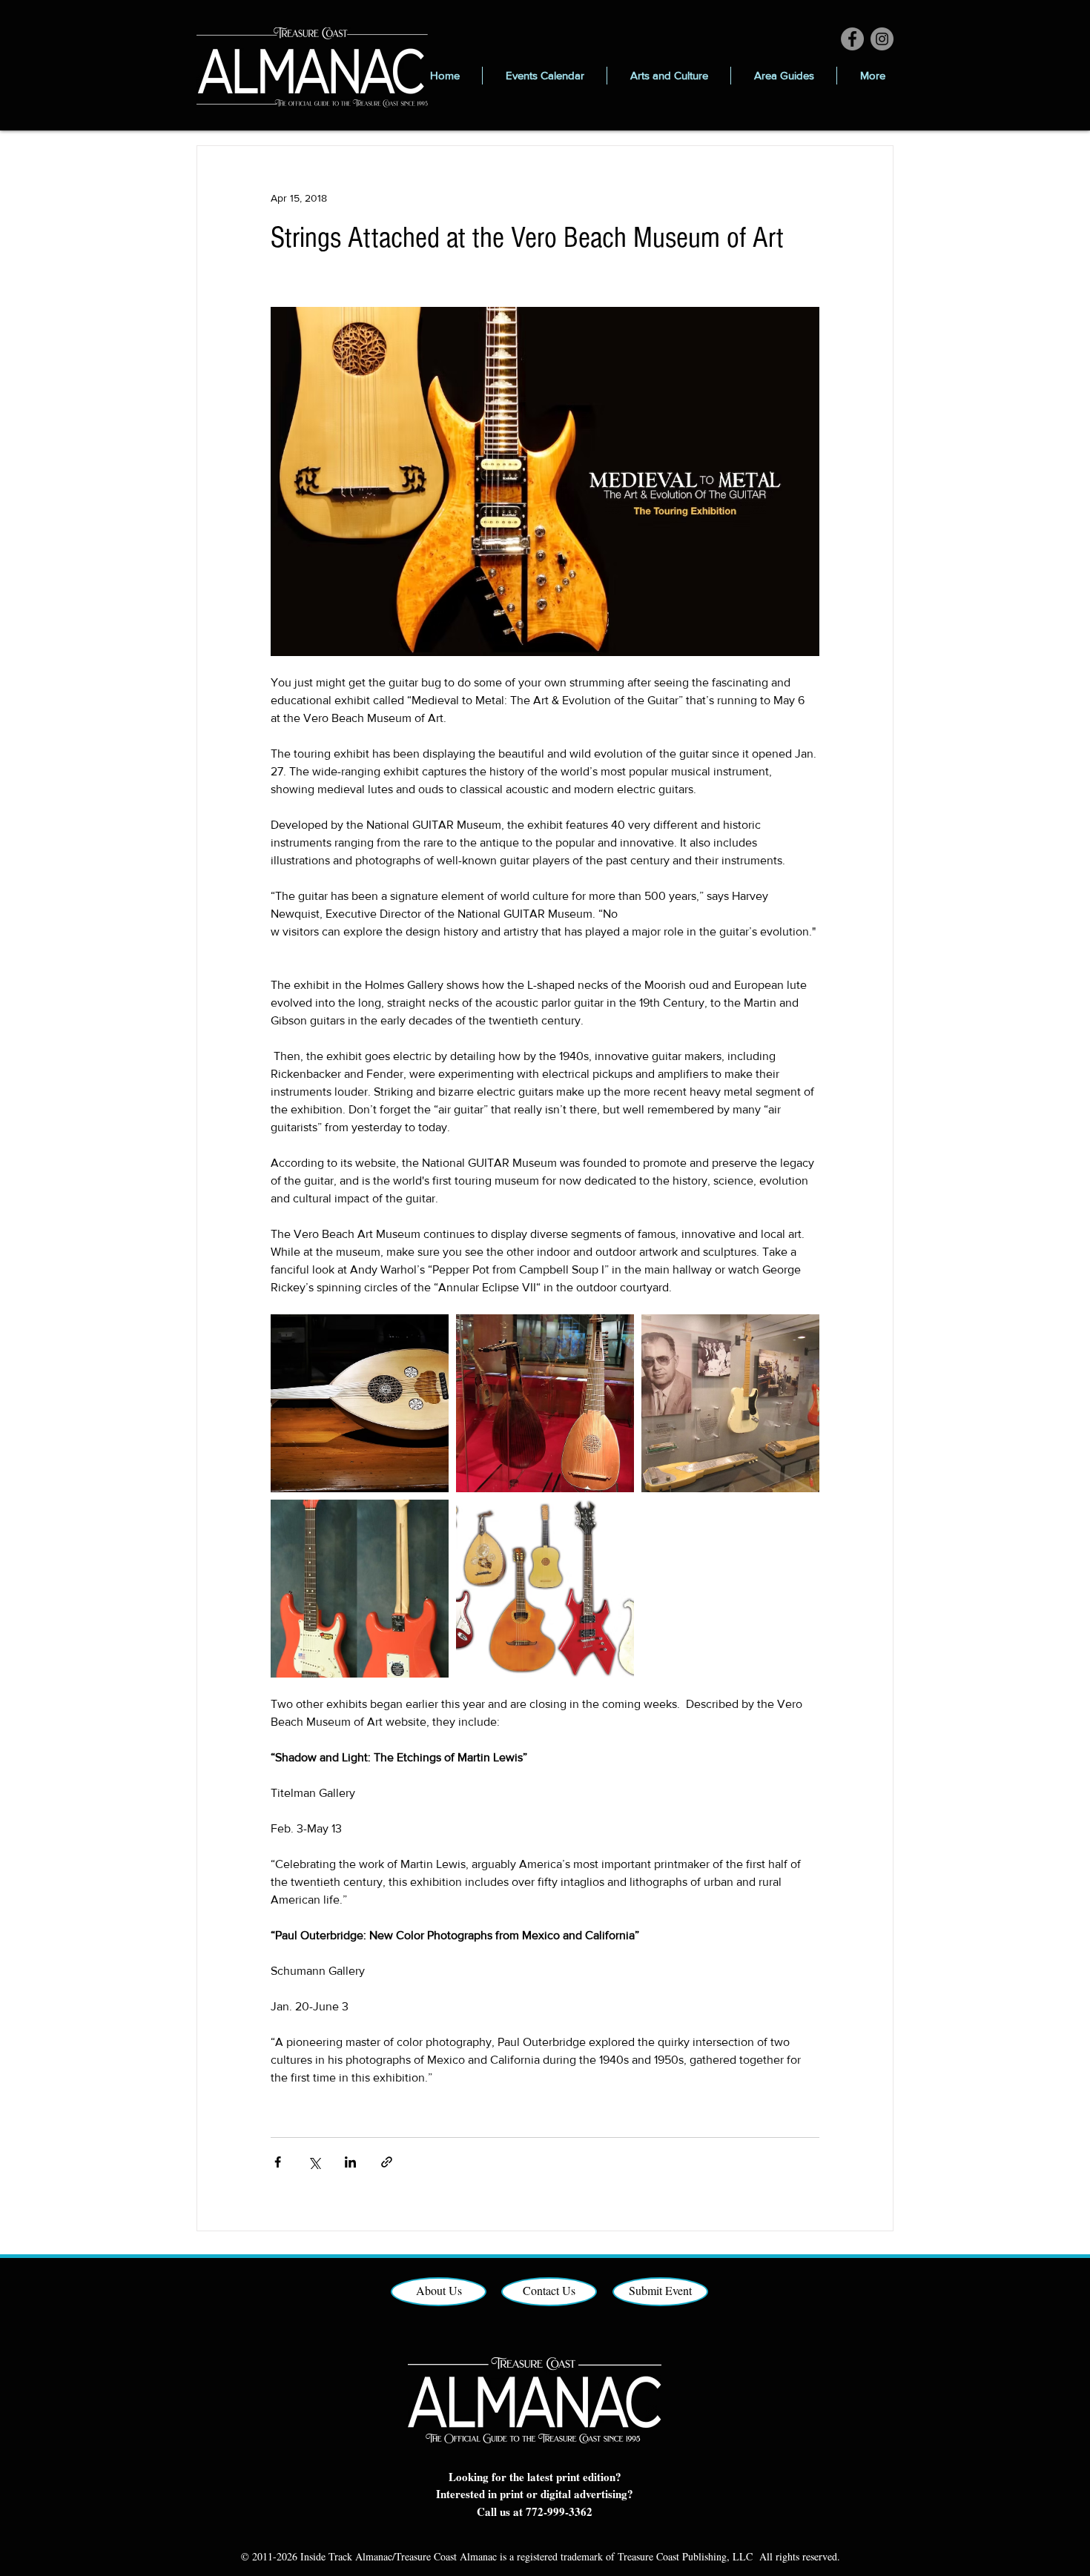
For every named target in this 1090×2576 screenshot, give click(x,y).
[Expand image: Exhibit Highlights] (545, 1589)
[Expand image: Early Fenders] (730, 1403)
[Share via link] (387, 2162)
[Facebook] (852, 39)
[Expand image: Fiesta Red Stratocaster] (360, 1589)
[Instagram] (882, 39)
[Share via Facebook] (278, 2162)
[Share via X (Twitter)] (314, 2162)
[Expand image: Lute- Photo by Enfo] (545, 1403)
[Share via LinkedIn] (350, 2162)
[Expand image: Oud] (360, 1403)
